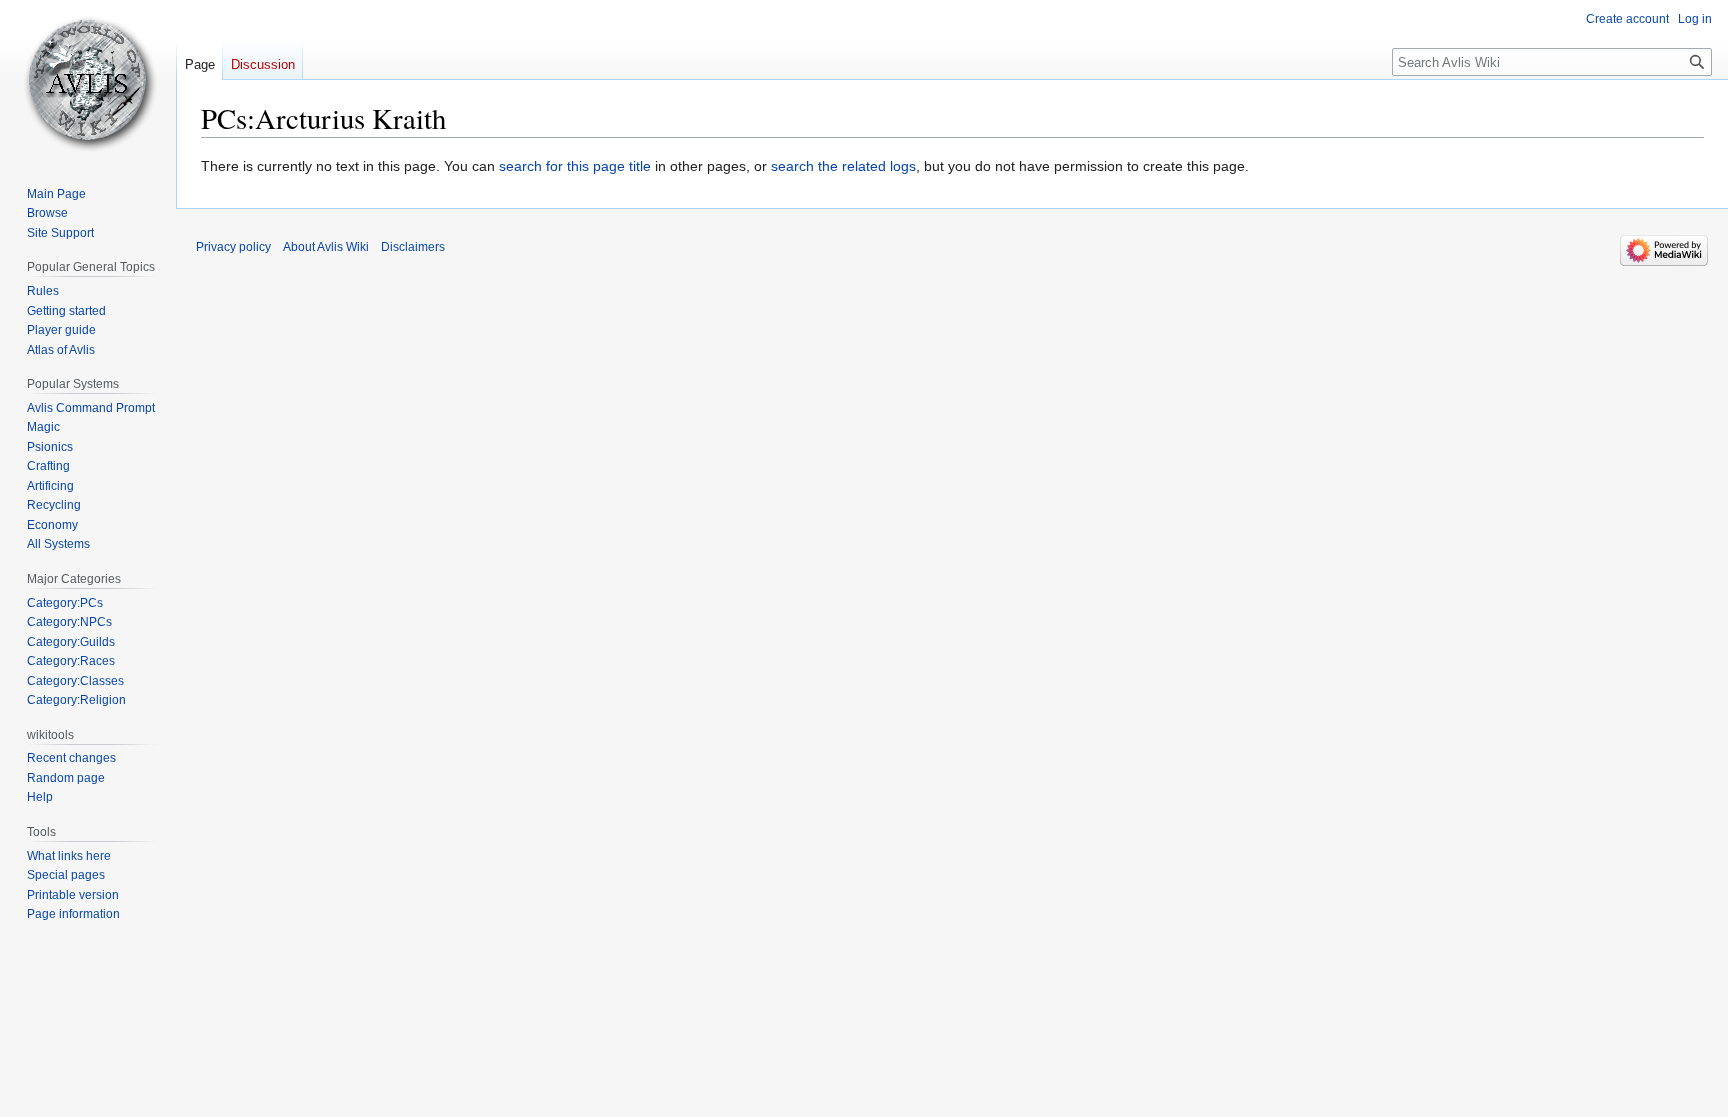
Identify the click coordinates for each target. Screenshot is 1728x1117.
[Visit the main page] (88, 80)
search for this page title (575, 166)
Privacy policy (233, 247)
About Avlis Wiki (326, 247)
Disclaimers (413, 247)
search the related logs (843, 166)
